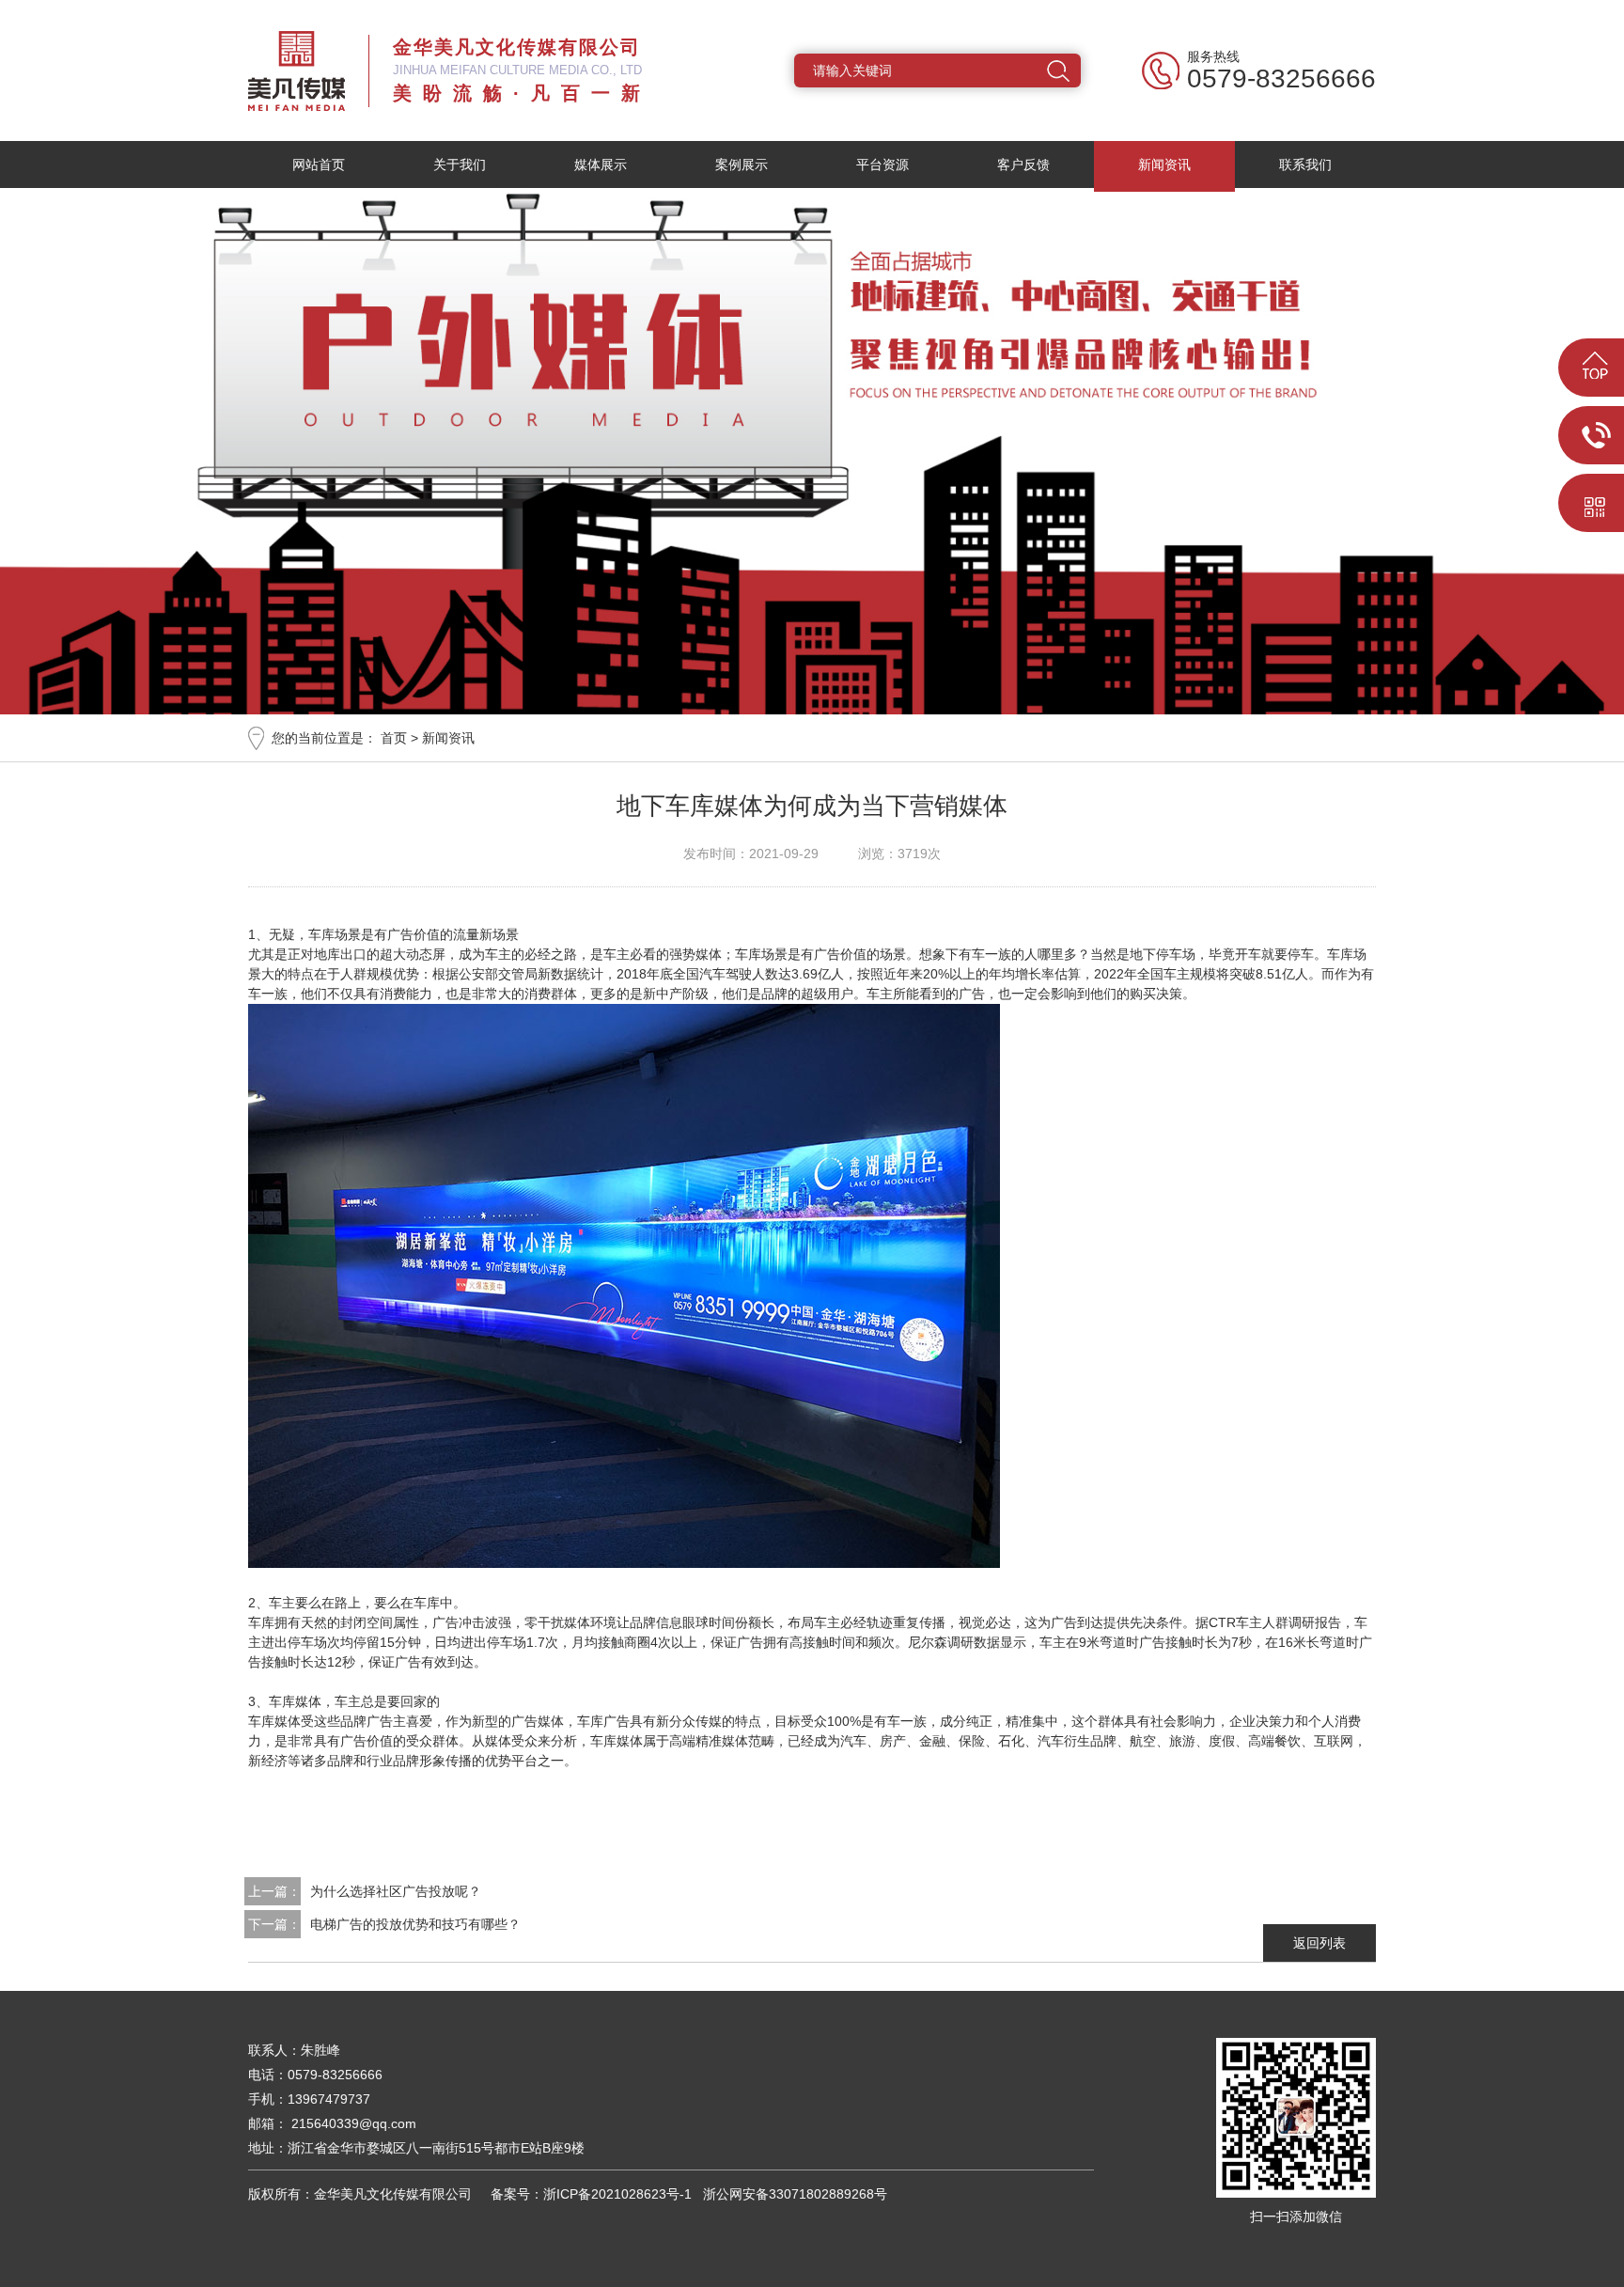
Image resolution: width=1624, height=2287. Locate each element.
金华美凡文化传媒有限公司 (297, 71)
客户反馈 (1023, 164)
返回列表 (1319, 1943)
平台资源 (882, 164)
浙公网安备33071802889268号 (791, 2194)
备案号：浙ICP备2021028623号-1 (587, 2194)
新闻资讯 (1164, 164)
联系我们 (1305, 164)
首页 (394, 738)
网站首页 (319, 164)
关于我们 (460, 164)
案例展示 (742, 164)
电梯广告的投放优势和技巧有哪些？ (415, 1924)
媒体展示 (601, 164)
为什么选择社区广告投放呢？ (396, 1891)
